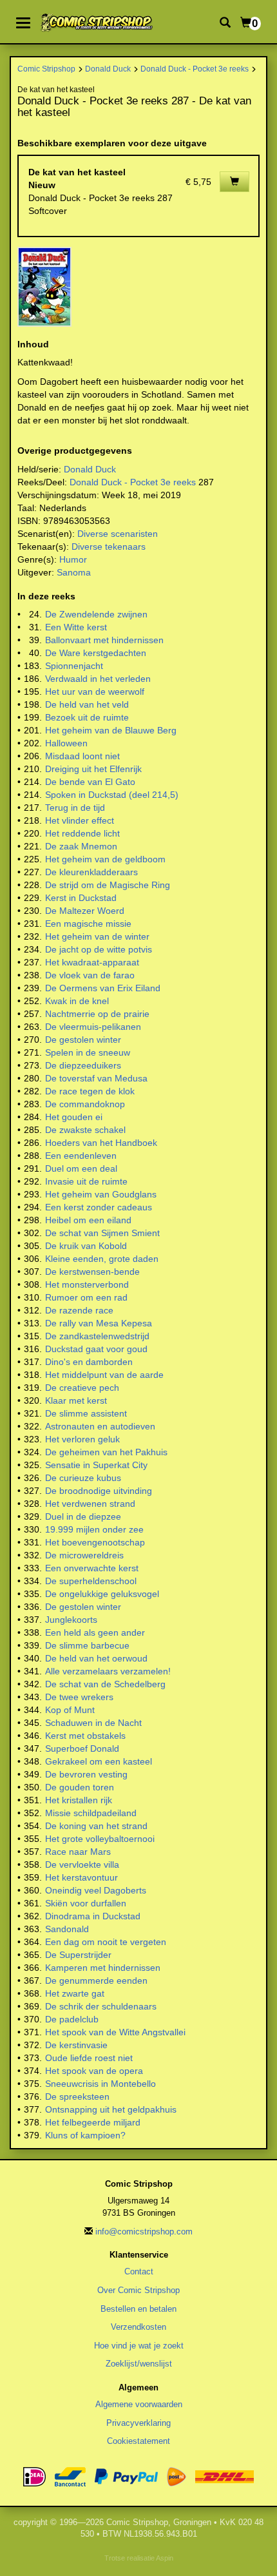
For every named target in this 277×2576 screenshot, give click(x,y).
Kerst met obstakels (85, 1736)
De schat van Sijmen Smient (102, 1233)
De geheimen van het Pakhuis (106, 1452)
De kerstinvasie (76, 2045)
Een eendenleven (81, 1156)
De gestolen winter (83, 1040)
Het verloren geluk (82, 1439)
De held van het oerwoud (96, 1658)
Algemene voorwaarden (139, 2404)
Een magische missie (88, 924)
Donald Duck (108, 69)
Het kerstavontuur (81, 1877)
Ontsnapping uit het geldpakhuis (111, 2109)
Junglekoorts (71, 1620)
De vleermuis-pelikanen (93, 1027)
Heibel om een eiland (88, 1220)
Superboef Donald (82, 1748)
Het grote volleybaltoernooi (100, 1839)
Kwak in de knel (77, 1001)
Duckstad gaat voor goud (96, 1349)
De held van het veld (87, 704)
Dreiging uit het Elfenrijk (93, 769)
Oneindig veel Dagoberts (96, 1890)
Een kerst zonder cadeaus (99, 1207)
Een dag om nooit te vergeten (106, 1942)
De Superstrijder (78, 1955)
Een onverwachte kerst (92, 1568)
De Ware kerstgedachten (96, 653)
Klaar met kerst (76, 1400)
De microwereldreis (84, 1555)
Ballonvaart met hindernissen (104, 640)
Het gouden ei (74, 1117)
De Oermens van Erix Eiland (103, 988)
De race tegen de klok (90, 1091)
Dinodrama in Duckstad (93, 1916)
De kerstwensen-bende (92, 1272)
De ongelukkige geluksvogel (102, 1594)
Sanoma (74, 572)
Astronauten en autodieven (100, 1426)
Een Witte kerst (76, 627)
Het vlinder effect (80, 820)
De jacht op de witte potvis (99, 949)
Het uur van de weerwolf (95, 692)
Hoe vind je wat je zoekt (139, 2346)
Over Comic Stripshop (138, 2290)
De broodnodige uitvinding (99, 1491)
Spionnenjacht (74, 666)
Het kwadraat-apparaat (92, 962)
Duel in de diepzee (83, 1516)
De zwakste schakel (85, 1130)
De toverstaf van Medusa (96, 1078)
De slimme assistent (86, 1413)
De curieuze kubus (83, 1478)
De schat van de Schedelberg (105, 1684)
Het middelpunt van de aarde (104, 1375)
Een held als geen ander (95, 1632)
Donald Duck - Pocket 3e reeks (195, 69)
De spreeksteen (77, 2097)
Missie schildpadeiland (91, 1813)
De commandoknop (85, 1104)
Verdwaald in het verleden (98, 679)
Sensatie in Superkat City (96, 1465)
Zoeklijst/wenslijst (139, 2364)
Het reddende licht (82, 833)
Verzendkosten (138, 2327)
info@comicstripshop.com (144, 2232)
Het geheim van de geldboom (105, 859)
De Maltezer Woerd (85, 911)
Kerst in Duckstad (81, 898)
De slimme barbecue (87, 1645)
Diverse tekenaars (109, 547)
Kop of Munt (70, 1710)
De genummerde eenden (96, 1980)
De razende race (79, 1310)
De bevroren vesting (86, 1774)
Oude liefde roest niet (89, 2058)
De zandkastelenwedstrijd (97, 1336)
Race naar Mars (78, 1852)
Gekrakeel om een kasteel (99, 1761)
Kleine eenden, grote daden (102, 1259)
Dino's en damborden (89, 1362)
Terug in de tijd (75, 808)
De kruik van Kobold (86, 1246)
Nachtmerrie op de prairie (97, 1014)
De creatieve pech (82, 1388)
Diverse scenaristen (118, 534)
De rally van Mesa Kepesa (99, 1323)
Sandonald (67, 1929)
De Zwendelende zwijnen (96, 614)
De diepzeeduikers (83, 1065)
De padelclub (72, 2019)
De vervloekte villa (82, 1864)
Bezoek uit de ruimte (87, 717)
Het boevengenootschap (95, 1542)
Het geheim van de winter (97, 936)
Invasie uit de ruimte (86, 1181)
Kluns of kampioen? (85, 2135)
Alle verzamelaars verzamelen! (108, 1671)
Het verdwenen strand (90, 1504)
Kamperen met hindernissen (103, 1968)
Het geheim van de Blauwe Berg (111, 730)
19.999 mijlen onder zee (94, 1529)
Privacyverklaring (138, 2423)
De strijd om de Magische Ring (108, 885)
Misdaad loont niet (82, 756)
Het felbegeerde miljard (93, 2122)
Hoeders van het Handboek (101, 1143)
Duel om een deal (81, 1168)
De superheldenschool (91, 1581)
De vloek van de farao (90, 975)
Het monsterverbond (87, 1284)
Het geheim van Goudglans (101, 1194)
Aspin (165, 2558)
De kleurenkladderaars (91, 872)
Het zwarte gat (75, 1993)
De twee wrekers (79, 1697)
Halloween (66, 743)
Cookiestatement (138, 2441)
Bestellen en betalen (138, 2309)
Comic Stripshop (46, 69)
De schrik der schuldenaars (101, 2006)
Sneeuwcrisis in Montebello (100, 2084)
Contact (139, 2271)
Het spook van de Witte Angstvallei (115, 2032)
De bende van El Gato (90, 782)
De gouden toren (80, 1787)
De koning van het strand (96, 1826)
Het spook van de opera (94, 2071)
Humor (73, 559)
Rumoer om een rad (86, 1297)
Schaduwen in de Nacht (93, 1723)
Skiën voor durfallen (86, 1903)
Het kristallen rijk (79, 1800)
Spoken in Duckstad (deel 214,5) (112, 795)
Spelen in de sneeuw (88, 1052)
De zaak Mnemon (81, 846)
